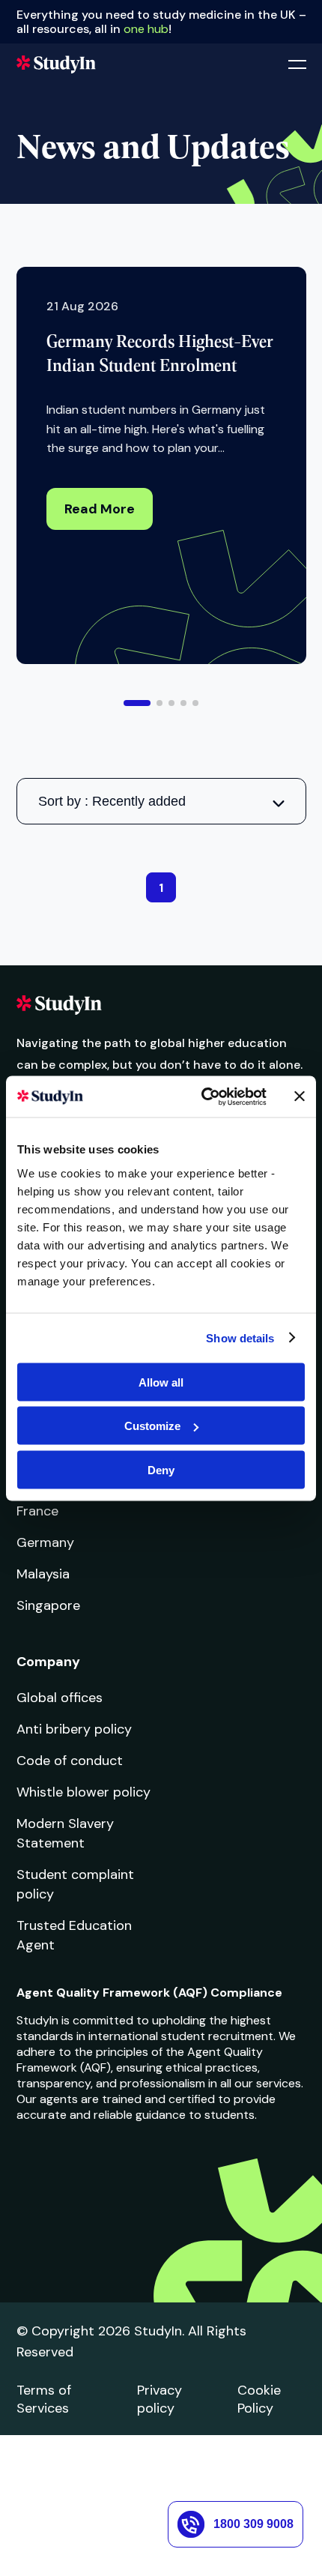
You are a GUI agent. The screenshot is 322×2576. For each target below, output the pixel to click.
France (37, 1511)
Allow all (161, 1382)
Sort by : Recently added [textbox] (112, 801)
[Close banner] (300, 1097)
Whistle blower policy (83, 1792)
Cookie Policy (259, 2399)
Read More (100, 509)
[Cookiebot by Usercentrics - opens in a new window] (203, 1097)
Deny (161, 1469)
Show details (240, 1338)
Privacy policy (160, 2399)
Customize (152, 1426)
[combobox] (161, 801)
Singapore (48, 1605)
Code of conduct (70, 1761)
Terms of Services (44, 2399)
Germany (45, 1542)
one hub (146, 29)
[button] (137, 703)
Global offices (60, 1698)
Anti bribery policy (74, 1729)
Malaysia (43, 1574)
